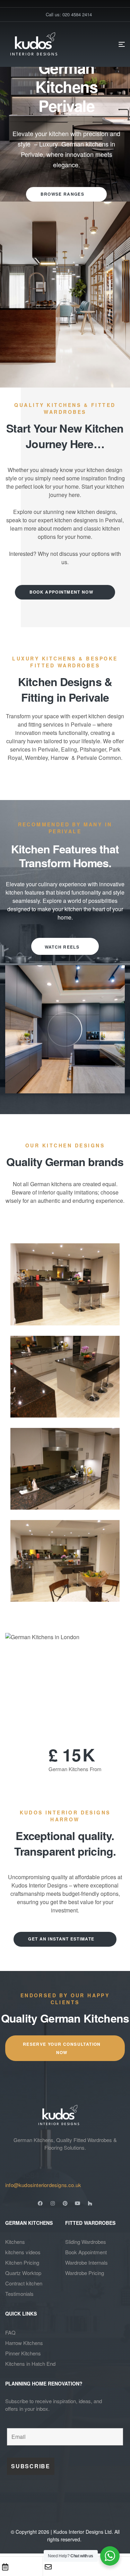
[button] (65, 1029)
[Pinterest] (65, 2203)
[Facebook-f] (40, 2203)
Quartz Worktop (23, 2273)
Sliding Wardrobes (86, 2242)
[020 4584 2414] (9, 2162)
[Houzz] (90, 2203)
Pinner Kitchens (23, 2353)
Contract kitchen (24, 2283)
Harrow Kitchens (24, 2343)
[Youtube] (78, 2203)
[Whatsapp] (92, 2567)
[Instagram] (53, 2203)
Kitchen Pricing (22, 2262)
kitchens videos (23, 2252)
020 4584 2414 (32, 2175)
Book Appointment (86, 2252)
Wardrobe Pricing (85, 2273)
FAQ (10, 2332)
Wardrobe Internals (86, 2262)
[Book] (5, 2567)
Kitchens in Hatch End (30, 2364)
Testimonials (19, 2294)
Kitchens (15, 2242)
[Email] (48, 2567)
